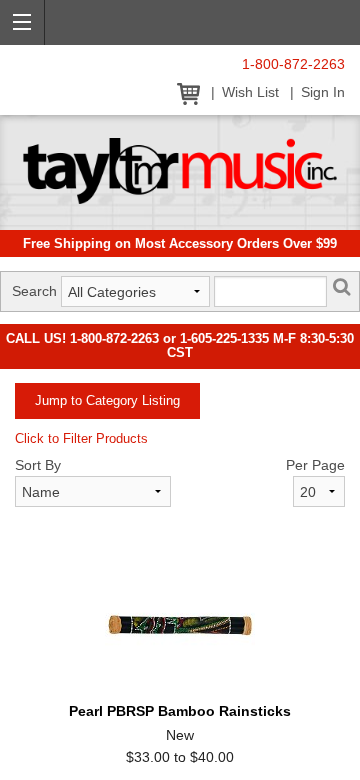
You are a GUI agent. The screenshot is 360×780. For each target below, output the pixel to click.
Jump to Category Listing (107, 400)
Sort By (38, 465)
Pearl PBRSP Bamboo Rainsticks (180, 711)
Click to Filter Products (81, 438)
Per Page (315, 465)
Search (34, 291)
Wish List (250, 92)
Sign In (323, 92)
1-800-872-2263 (293, 64)
